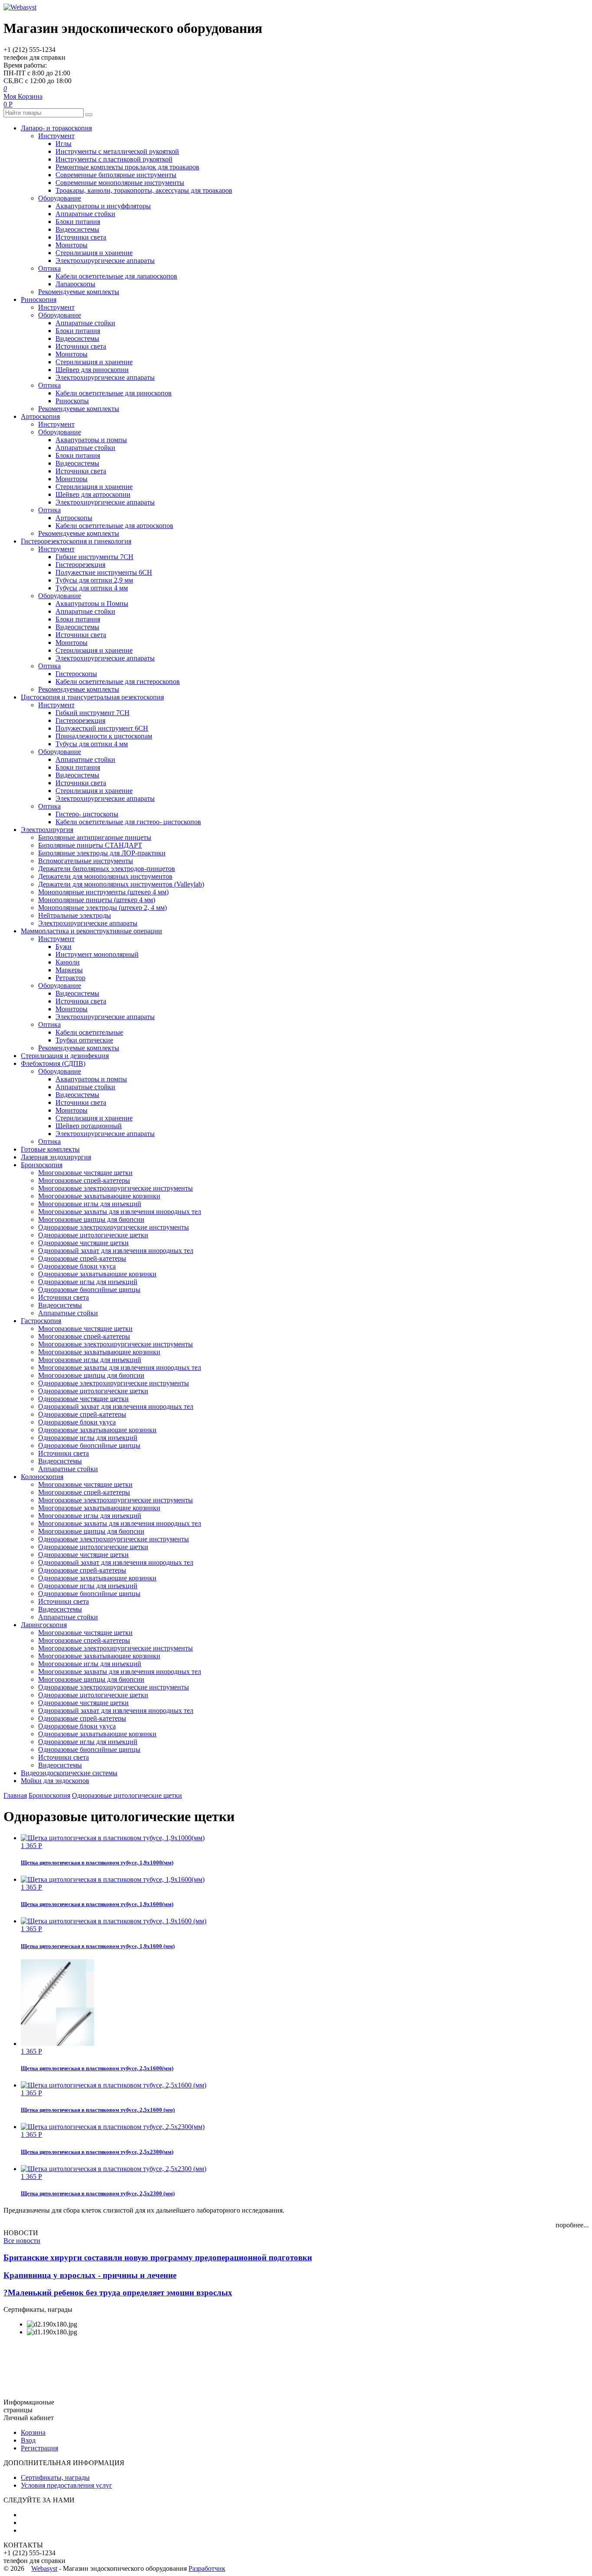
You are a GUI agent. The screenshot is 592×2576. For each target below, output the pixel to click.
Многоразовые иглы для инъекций (90, 1204)
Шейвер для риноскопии (92, 370)
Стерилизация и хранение (94, 253)
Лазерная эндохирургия (56, 1157)
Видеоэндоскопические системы (69, 1773)
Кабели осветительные (89, 1032)
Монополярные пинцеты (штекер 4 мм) (97, 900)
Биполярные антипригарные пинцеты (95, 837)
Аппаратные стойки (85, 214)
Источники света (81, 237)
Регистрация (39, 2448)
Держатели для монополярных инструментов (105, 876)
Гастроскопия (41, 1321)
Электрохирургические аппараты (105, 261)
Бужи (63, 947)
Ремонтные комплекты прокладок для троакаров (127, 167)
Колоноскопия (42, 1477)
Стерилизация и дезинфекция (65, 1056)
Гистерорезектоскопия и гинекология (76, 541)
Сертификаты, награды (55, 2477)
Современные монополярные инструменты (120, 183)
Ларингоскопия (44, 1625)
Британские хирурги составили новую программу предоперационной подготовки (158, 2257)
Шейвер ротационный (89, 1126)
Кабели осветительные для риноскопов (114, 393)
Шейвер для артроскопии (93, 494)
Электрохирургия (47, 830)
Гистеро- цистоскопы (87, 814)
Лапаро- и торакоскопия (56, 128)
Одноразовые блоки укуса (77, 1266)
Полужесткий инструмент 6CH (102, 728)
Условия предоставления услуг (67, 2485)
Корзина (33, 2432)
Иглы (63, 144)
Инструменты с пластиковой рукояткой (114, 159)
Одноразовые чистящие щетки (83, 1243)
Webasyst (44, 2568)
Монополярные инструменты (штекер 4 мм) (103, 892)
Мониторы (72, 245)
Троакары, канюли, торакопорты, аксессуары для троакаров (144, 190)
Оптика (49, 268)
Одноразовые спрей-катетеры (82, 1258)
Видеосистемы (77, 229)
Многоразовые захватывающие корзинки (99, 1196)
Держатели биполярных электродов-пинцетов (107, 869)
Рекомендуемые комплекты (79, 292)
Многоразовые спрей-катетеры (84, 1180)
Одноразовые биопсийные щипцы (89, 1290)
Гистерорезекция (80, 565)
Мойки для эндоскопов (55, 1781)
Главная (15, 1795)
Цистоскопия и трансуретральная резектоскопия (92, 697)
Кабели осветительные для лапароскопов (116, 276)
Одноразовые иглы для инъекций (88, 1282)
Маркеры (69, 970)
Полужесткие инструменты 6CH (104, 572)
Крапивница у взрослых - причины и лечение (90, 2275)
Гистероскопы (76, 674)
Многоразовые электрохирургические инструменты (115, 1188)
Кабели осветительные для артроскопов (114, 526)
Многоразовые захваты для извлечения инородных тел (120, 1212)
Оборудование (60, 198)
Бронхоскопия (42, 1165)
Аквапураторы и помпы (91, 440)
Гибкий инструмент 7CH (93, 713)
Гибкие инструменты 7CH (94, 557)
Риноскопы (72, 401)
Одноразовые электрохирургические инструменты (114, 1227)
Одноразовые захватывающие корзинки (97, 1274)
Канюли (68, 962)
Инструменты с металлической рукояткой (117, 151)
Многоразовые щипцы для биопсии (91, 1219)
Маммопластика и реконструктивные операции (91, 931)
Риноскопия (39, 299)
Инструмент (56, 136)
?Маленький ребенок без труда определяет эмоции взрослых (118, 2293)
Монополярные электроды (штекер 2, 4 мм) (102, 908)
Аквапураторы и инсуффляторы (103, 206)
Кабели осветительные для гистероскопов (118, 681)
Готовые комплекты (50, 1149)
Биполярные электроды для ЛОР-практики (102, 853)
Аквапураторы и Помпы (92, 604)
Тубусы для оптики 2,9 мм (94, 580)
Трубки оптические (84, 1040)
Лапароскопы (75, 284)
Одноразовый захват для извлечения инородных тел (116, 1251)
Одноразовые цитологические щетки (93, 1235)
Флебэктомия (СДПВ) (53, 1063)
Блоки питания (78, 222)
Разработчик (207, 2568)
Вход (28, 2440)
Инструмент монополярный (97, 954)
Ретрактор (70, 978)
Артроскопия (40, 416)
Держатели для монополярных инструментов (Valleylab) (121, 884)
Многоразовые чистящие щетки (85, 1173)
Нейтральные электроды (75, 915)
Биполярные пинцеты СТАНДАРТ (90, 845)
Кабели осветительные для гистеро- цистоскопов (128, 822)
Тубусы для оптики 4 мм (92, 588)
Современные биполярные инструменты (116, 175)
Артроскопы (74, 518)
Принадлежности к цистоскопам (104, 736)
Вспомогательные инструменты (86, 861)
